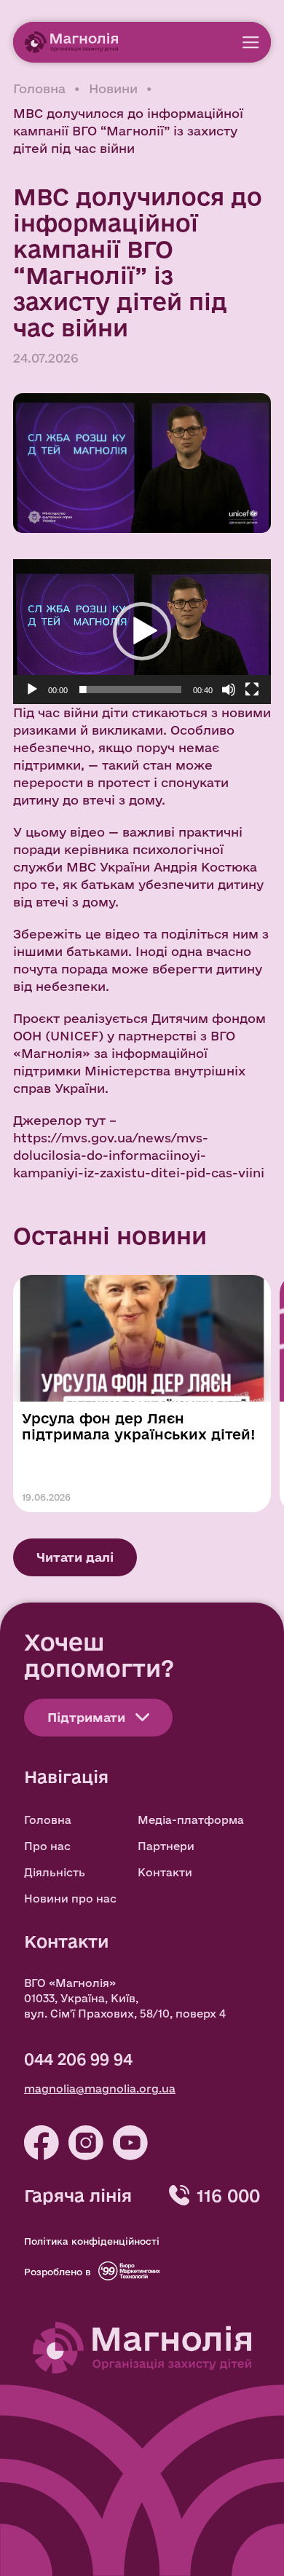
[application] (142, 632)
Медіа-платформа (191, 1820)
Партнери (166, 1846)
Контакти (165, 1872)
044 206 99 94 (78, 2059)
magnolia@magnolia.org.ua (100, 2089)
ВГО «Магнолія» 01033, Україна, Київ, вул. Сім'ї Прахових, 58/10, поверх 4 (125, 1998)
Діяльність (55, 1872)
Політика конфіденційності (92, 2241)
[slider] (130, 690)
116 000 (228, 2195)
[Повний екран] (252, 690)
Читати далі (75, 1557)
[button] (142, 631)
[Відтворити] (32, 690)
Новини (113, 88)
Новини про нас (70, 1899)
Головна (39, 88)
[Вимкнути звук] (229, 690)
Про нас (47, 1846)
